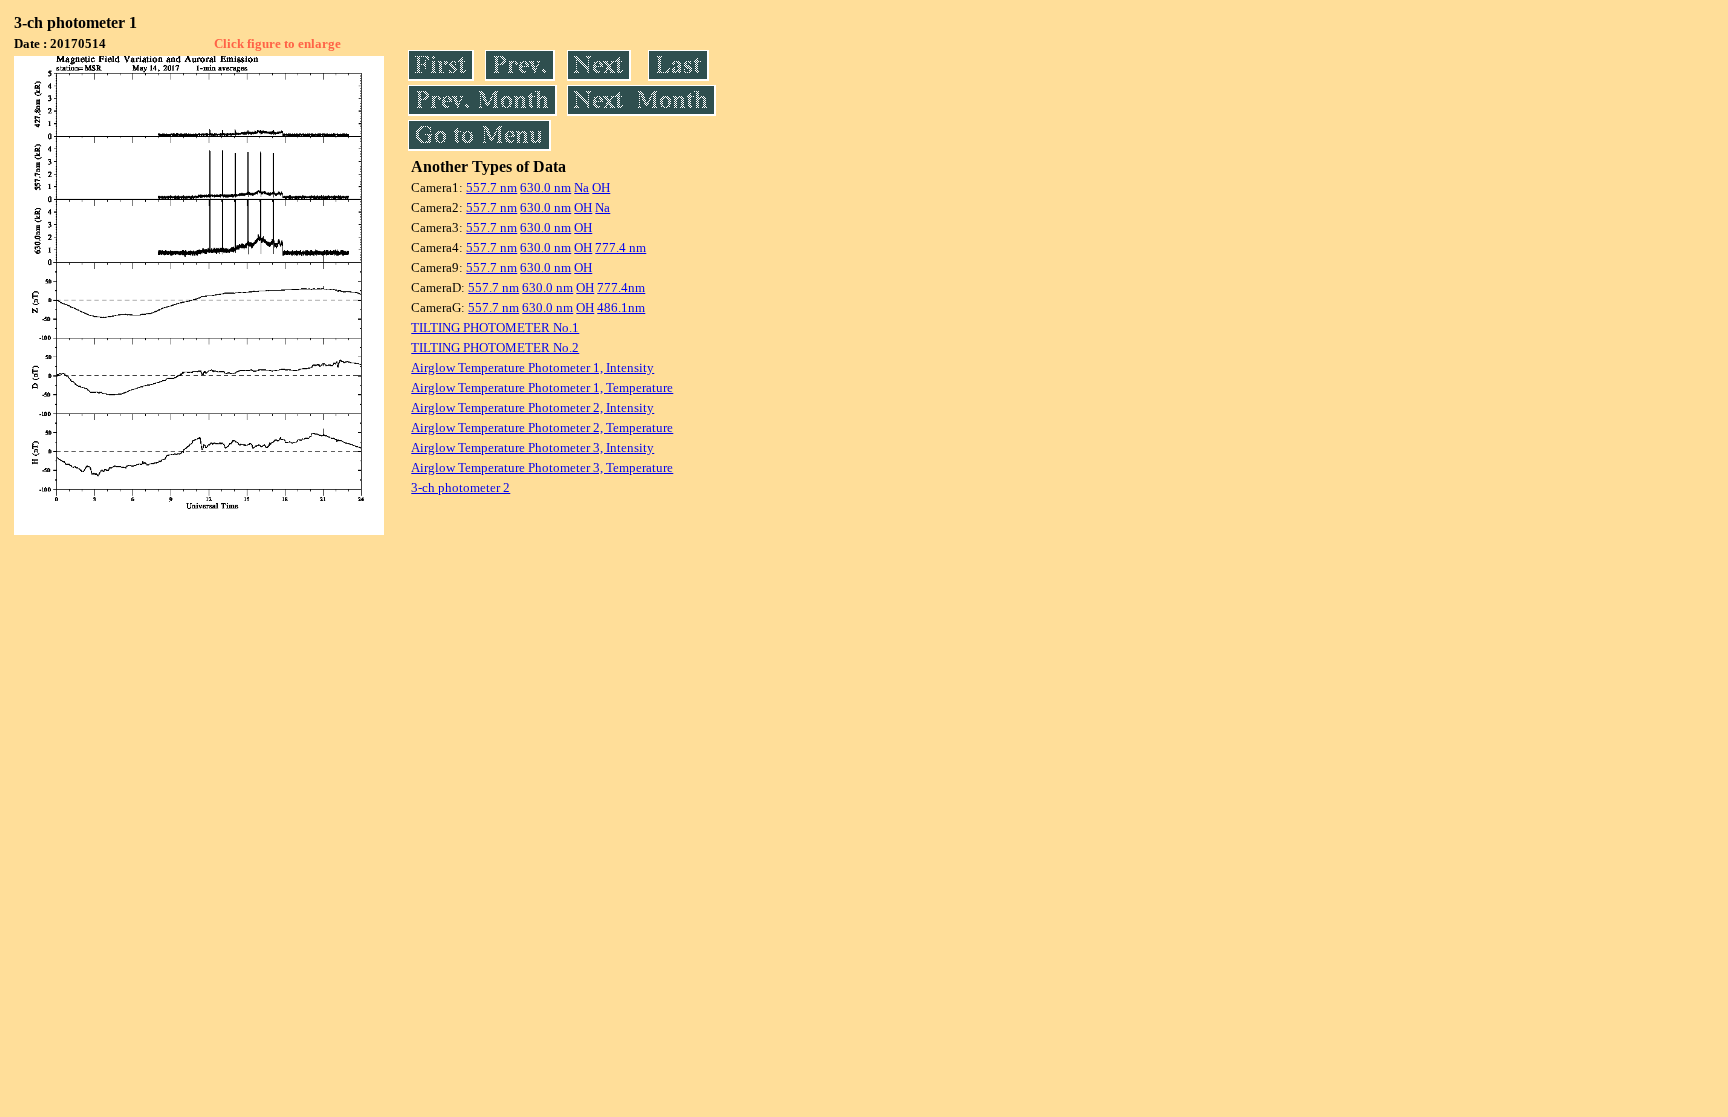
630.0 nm (545, 187)
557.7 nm (491, 187)
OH (601, 187)
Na (581, 187)
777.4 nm (620, 247)
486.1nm (621, 307)
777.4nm (621, 287)
